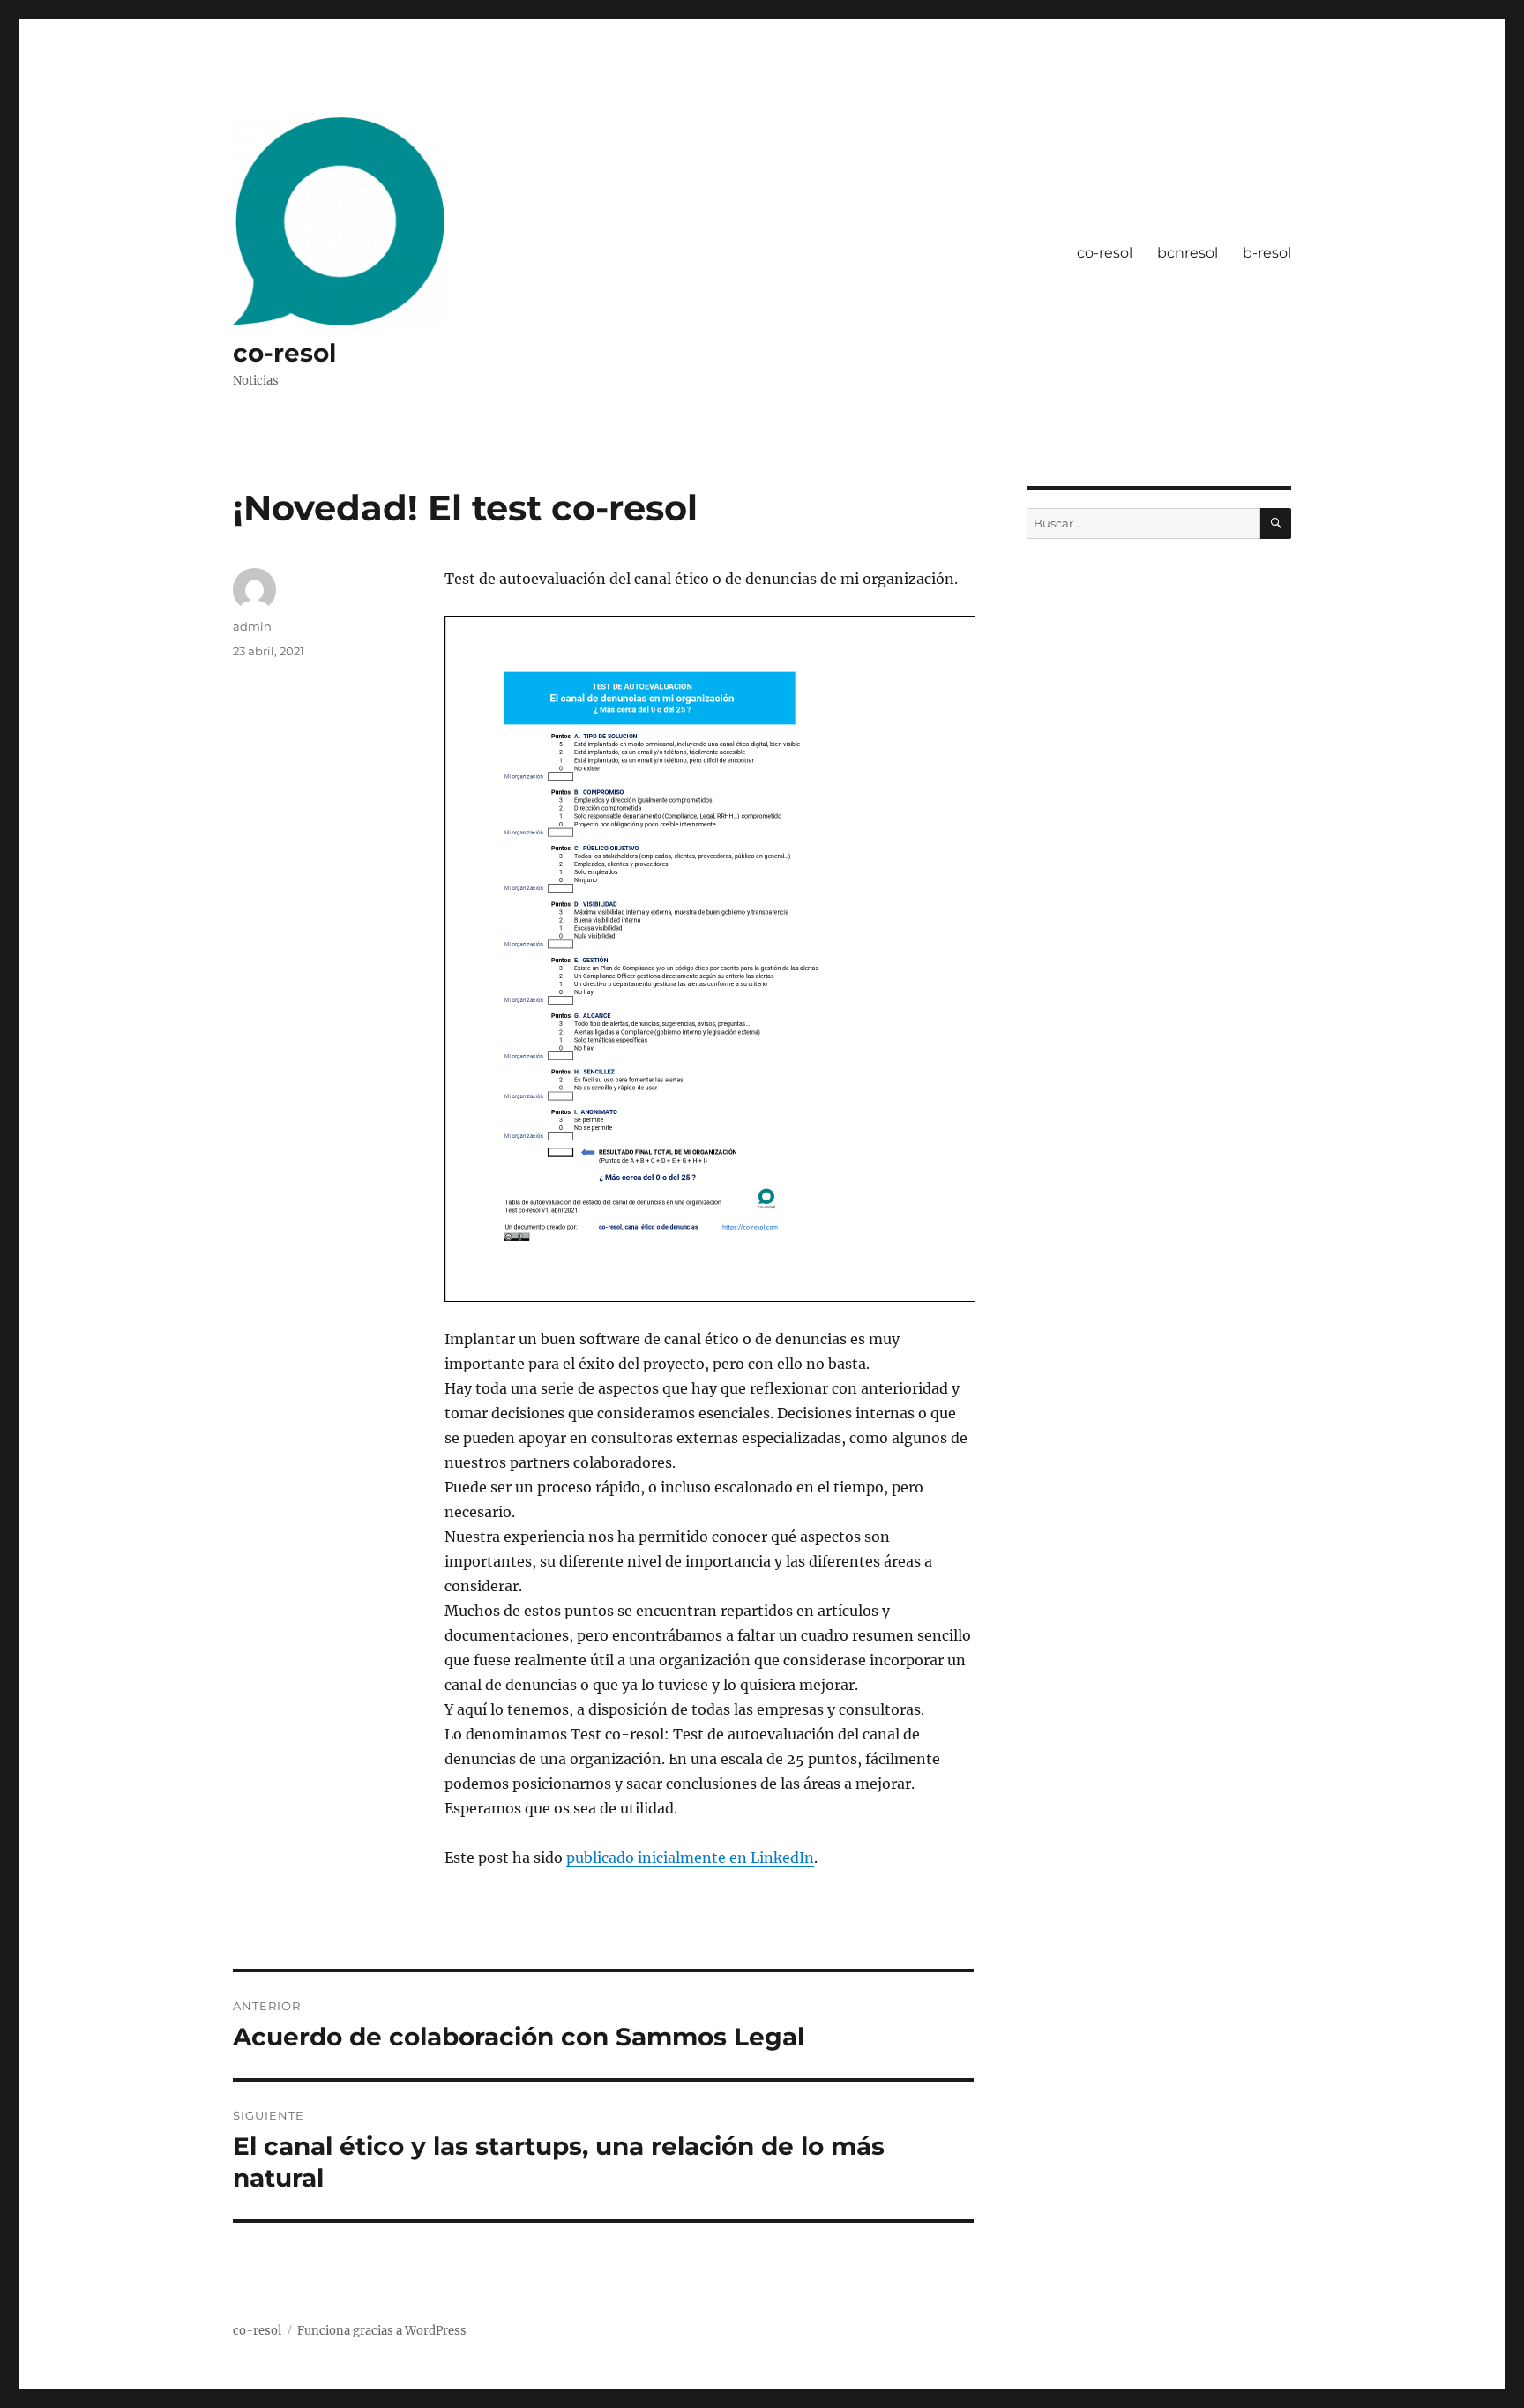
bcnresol (1188, 253)
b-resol (1267, 253)
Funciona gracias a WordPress (382, 2331)
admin (252, 626)
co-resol (284, 353)
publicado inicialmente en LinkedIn (690, 1858)
